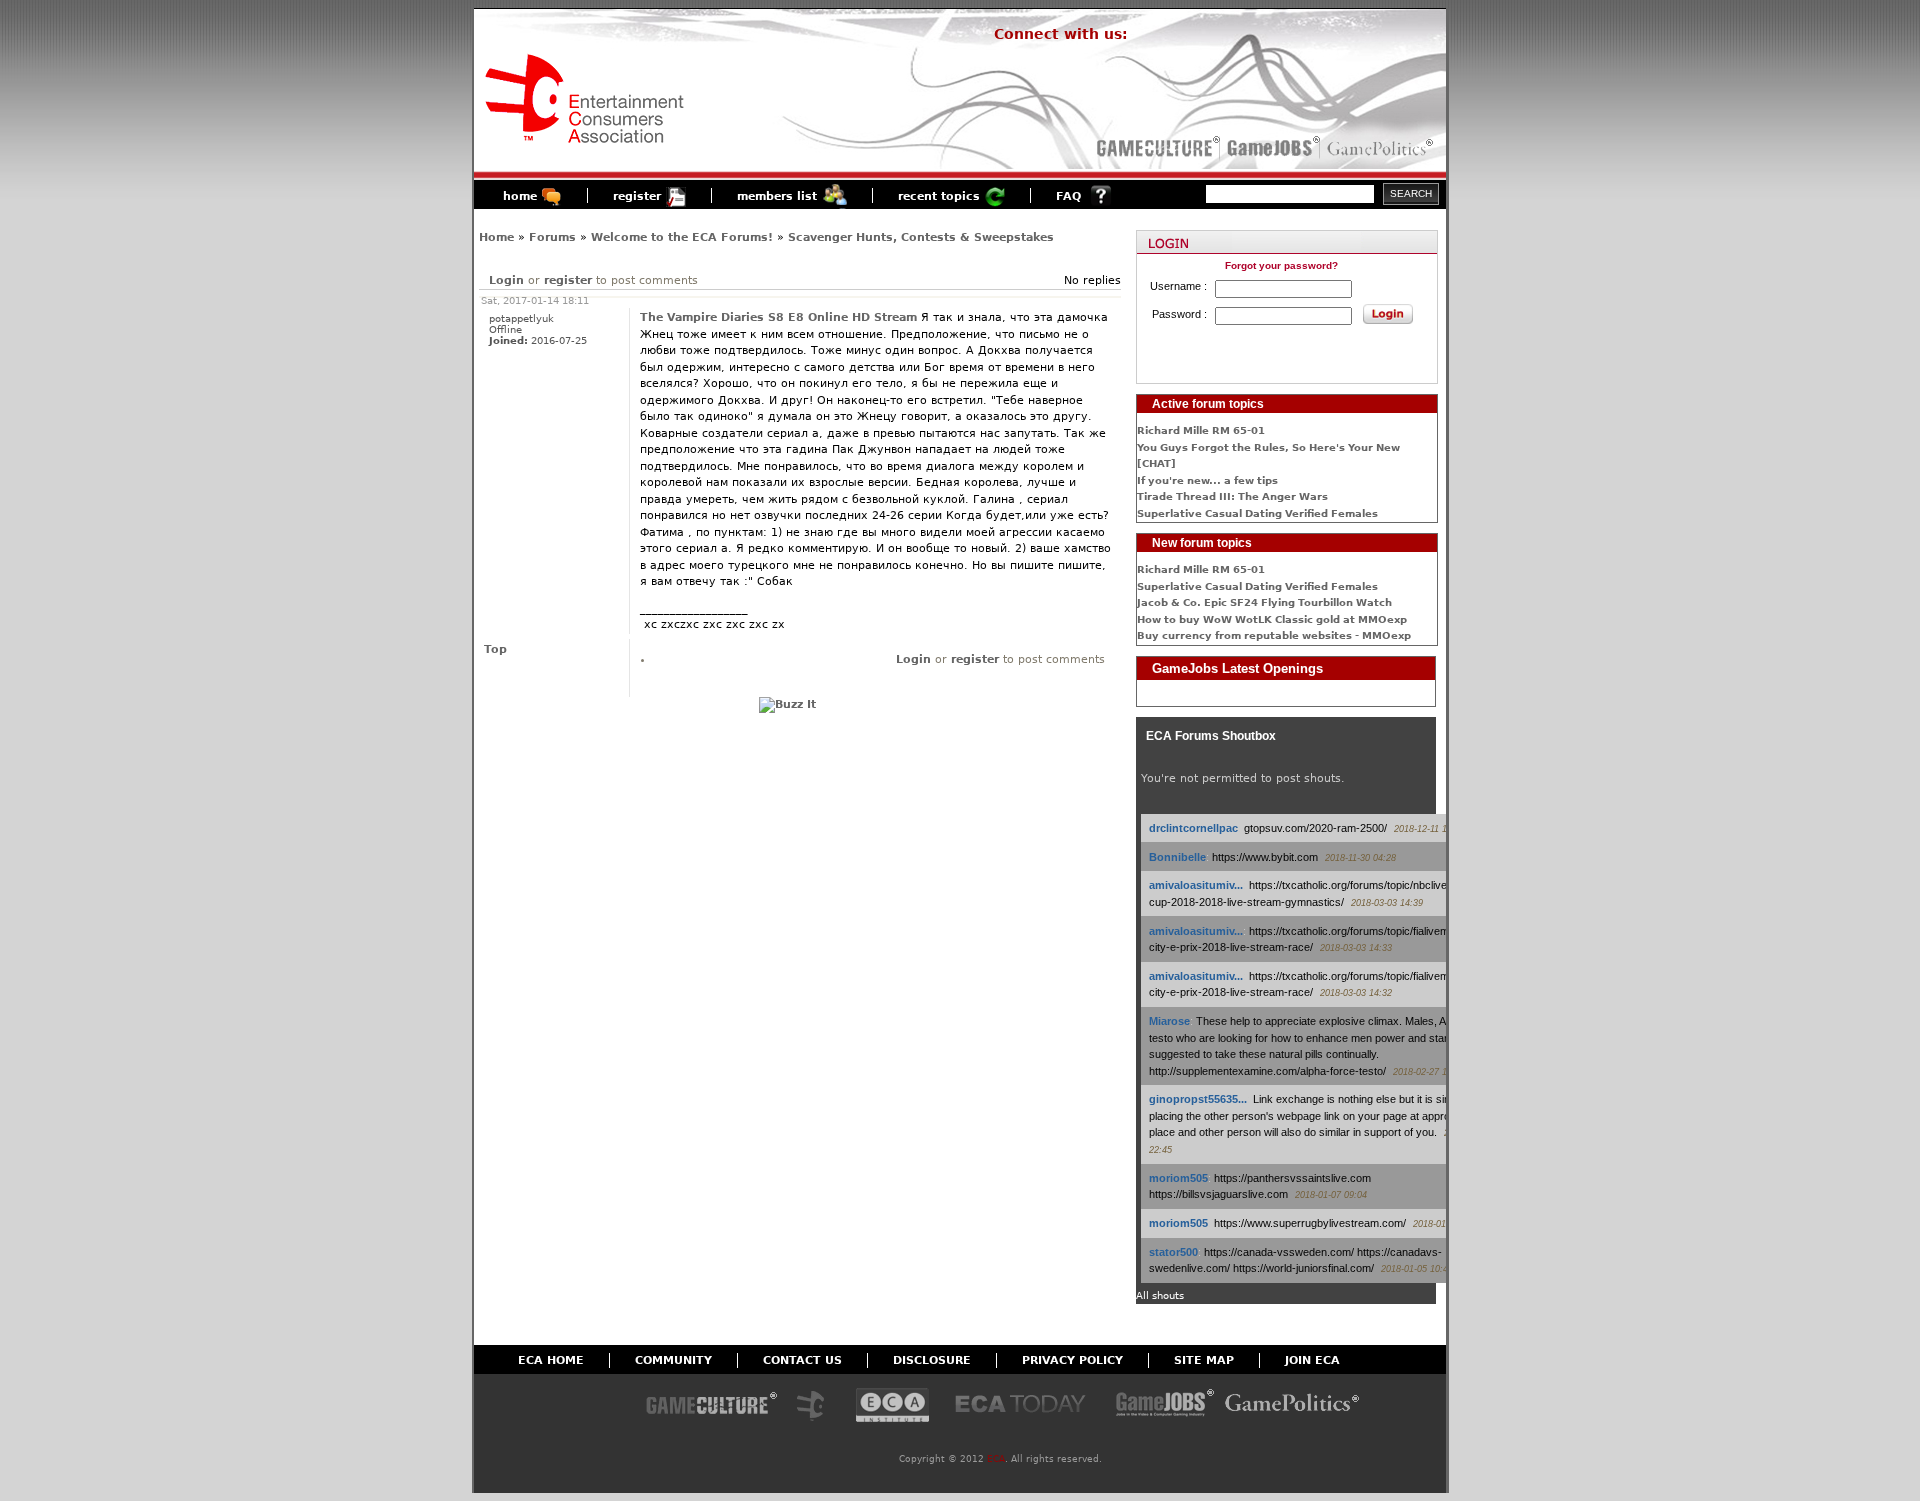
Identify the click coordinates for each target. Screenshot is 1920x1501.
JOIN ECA (1312, 1360)
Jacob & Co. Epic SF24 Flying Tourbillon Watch (1264, 602)
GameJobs (1269, 148)
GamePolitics (1382, 148)
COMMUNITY (673, 1360)
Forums (552, 237)
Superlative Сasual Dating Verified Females (1257, 513)
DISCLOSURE (932, 1360)
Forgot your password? (1281, 265)
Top (495, 649)
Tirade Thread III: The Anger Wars (1232, 496)
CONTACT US (802, 1360)
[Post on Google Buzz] (787, 704)
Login (506, 280)
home (520, 196)
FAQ (1068, 196)
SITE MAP (1204, 1360)
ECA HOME (551, 1360)
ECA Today (1025, 1406)
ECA (996, 1459)
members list (777, 196)
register (637, 196)
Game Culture (711, 1406)
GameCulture (1156, 148)
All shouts (1160, 1295)
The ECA (816, 1406)
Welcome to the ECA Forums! (682, 237)
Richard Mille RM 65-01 (1201, 430)
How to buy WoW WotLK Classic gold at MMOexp (1272, 619)
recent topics (939, 196)
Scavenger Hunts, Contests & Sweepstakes (921, 237)
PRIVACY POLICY (1072, 1360)
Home (496, 237)
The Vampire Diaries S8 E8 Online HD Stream (778, 317)
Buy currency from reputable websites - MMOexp (1274, 635)
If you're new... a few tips (1207, 480)
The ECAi (892, 1406)
